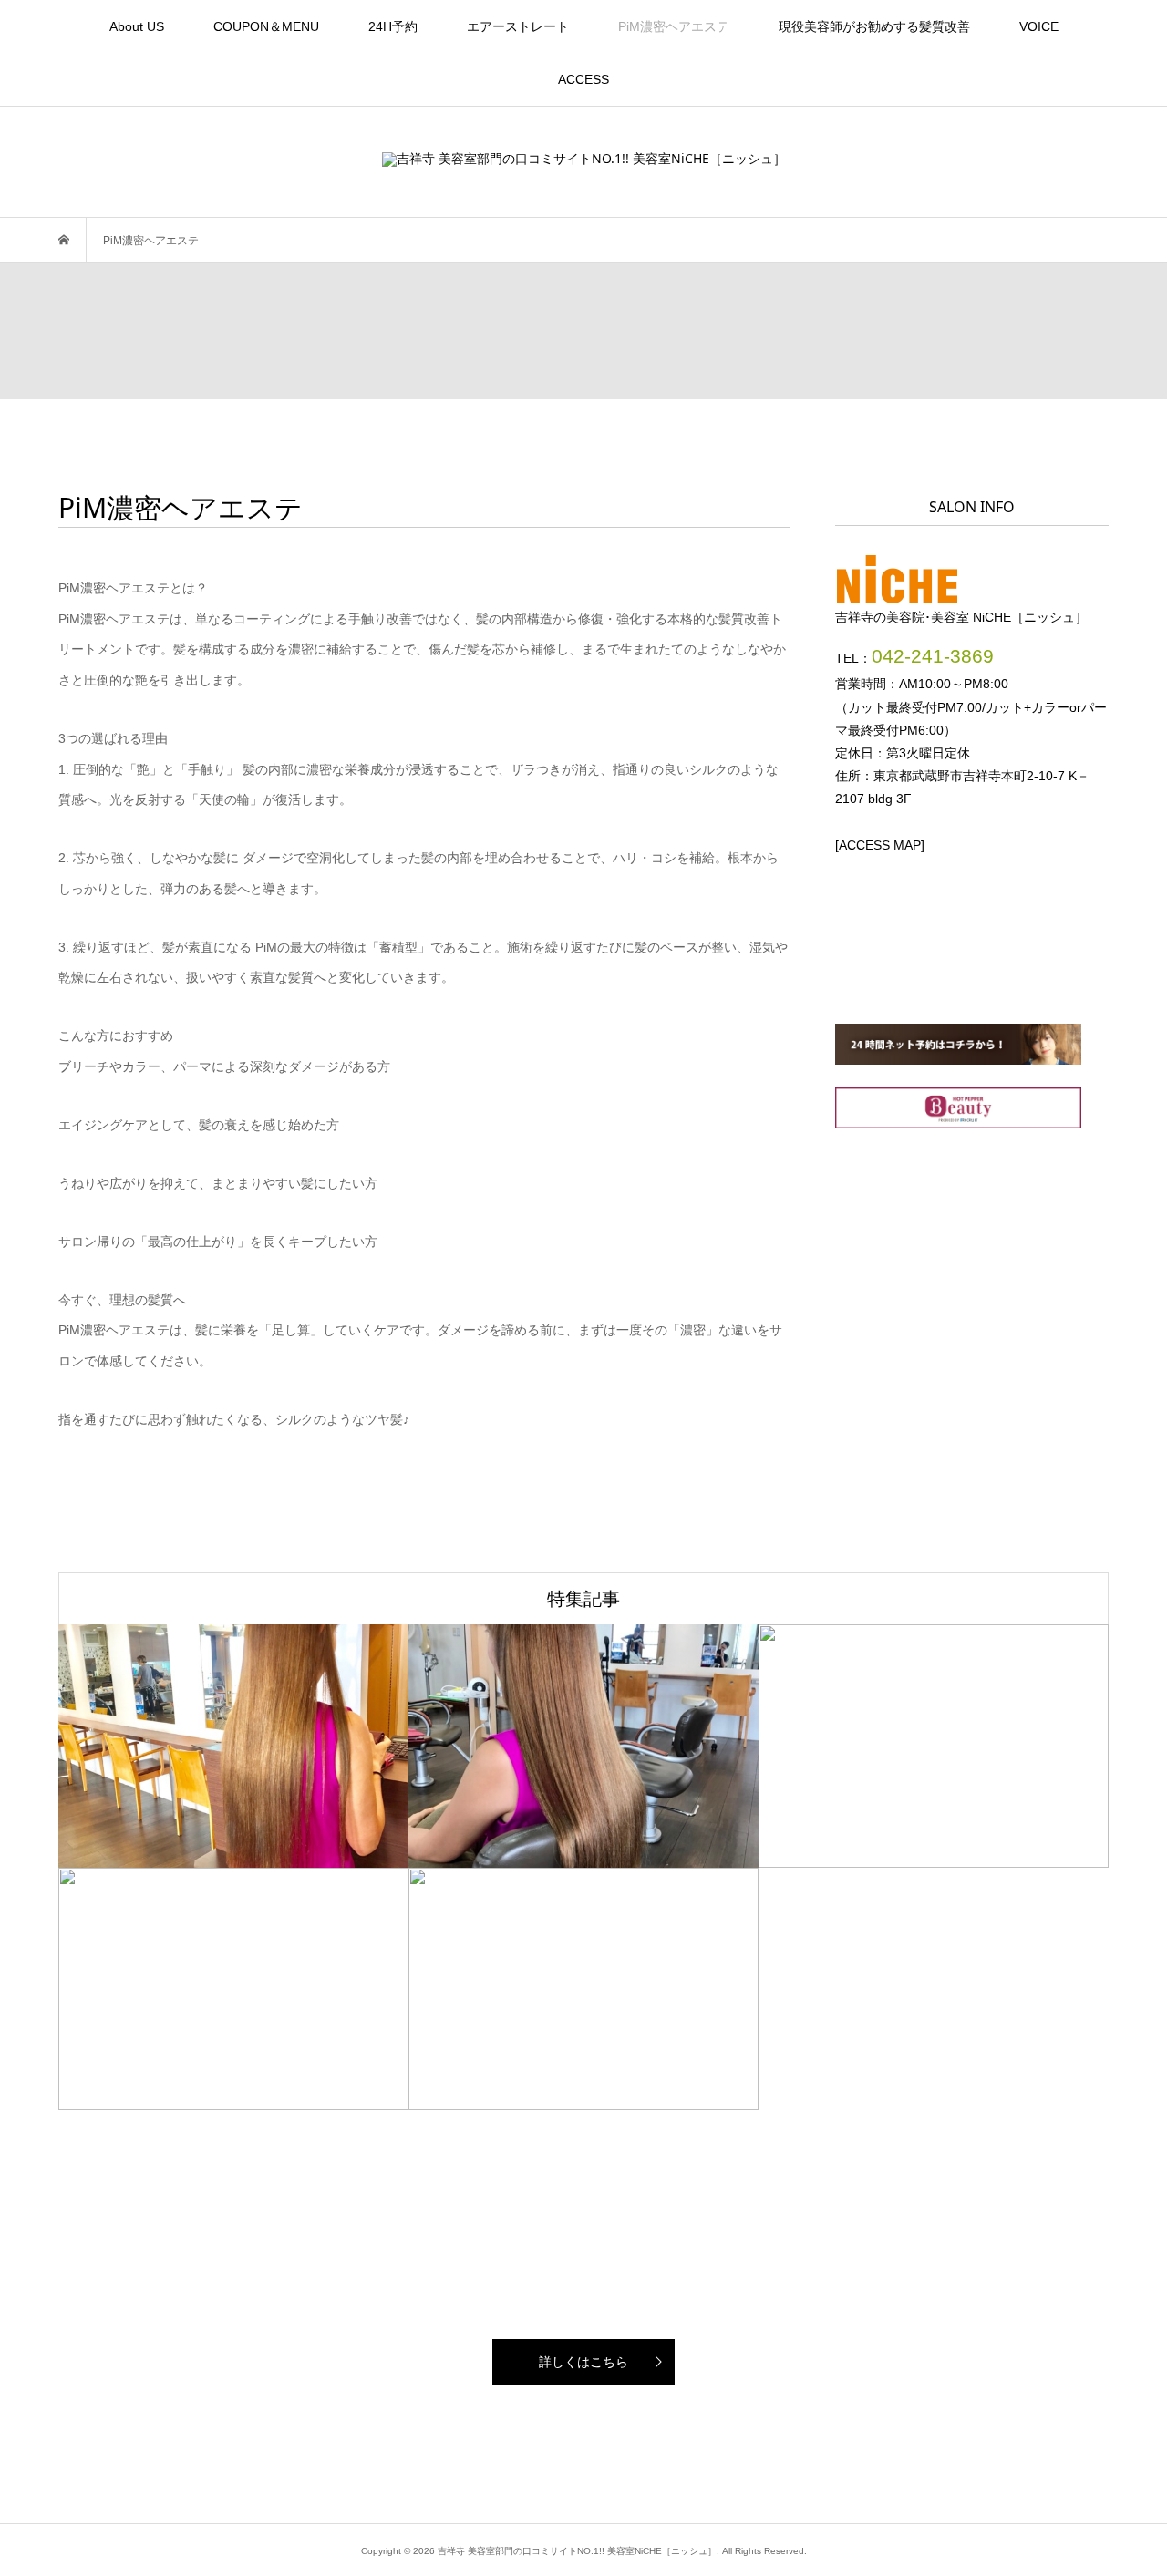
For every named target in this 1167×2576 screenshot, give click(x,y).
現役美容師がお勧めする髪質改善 (874, 26)
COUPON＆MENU (266, 26)
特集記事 (583, 1598)
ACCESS (583, 79)
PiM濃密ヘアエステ (674, 26)
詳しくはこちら (583, 2362)
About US (137, 26)
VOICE (1039, 26)
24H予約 (393, 26)
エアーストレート (518, 26)
